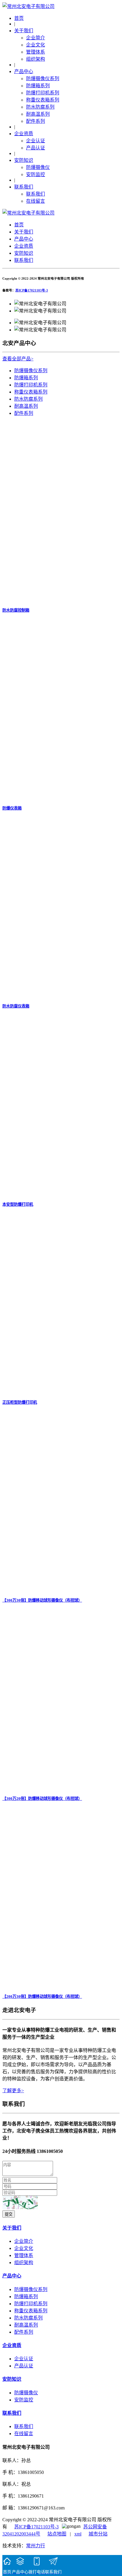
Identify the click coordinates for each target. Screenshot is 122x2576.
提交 (9, 2214)
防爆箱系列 (38, 86)
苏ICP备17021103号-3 (32, 290)
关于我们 (24, 31)
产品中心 (24, 71)
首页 (19, 18)
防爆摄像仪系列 (43, 79)
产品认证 (36, 148)
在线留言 (36, 201)
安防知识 (24, 160)
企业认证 (36, 141)
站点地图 (57, 2534)
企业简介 (36, 38)
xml (78, 2534)
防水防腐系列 (40, 107)
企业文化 (36, 45)
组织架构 (36, 59)
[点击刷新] (20, 2202)
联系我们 (24, 187)
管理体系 (36, 52)
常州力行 (36, 2546)
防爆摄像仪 (38, 167)
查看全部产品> (18, 359)
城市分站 (98, 2534)
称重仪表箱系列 (43, 100)
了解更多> (13, 2091)
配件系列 (36, 121)
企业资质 (24, 134)
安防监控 (36, 174)
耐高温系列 (38, 114)
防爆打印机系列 (43, 93)
